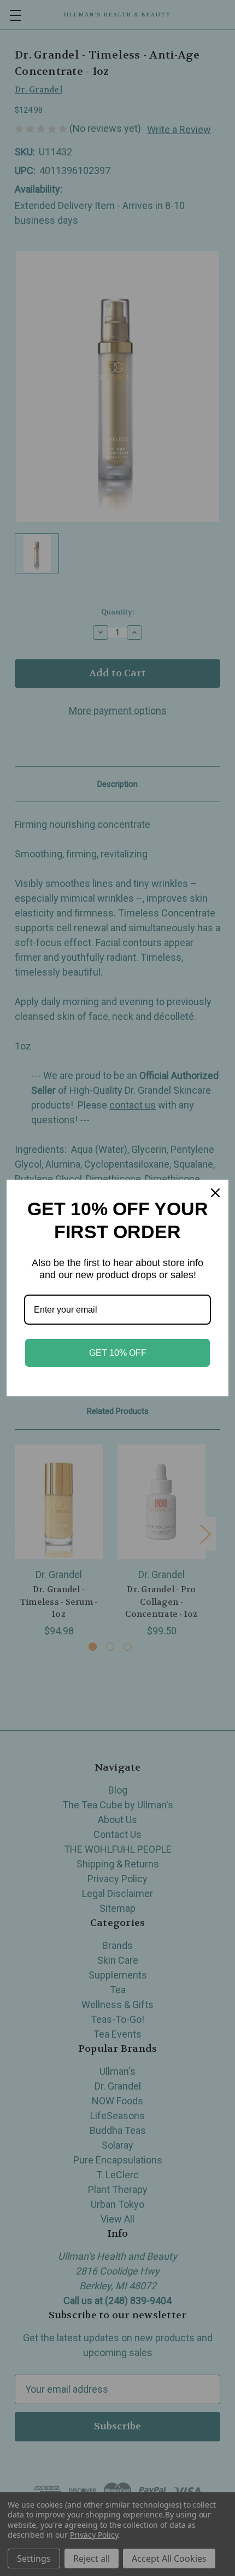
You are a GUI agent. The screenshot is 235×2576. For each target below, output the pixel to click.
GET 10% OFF (118, 1353)
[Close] (215, 1193)
